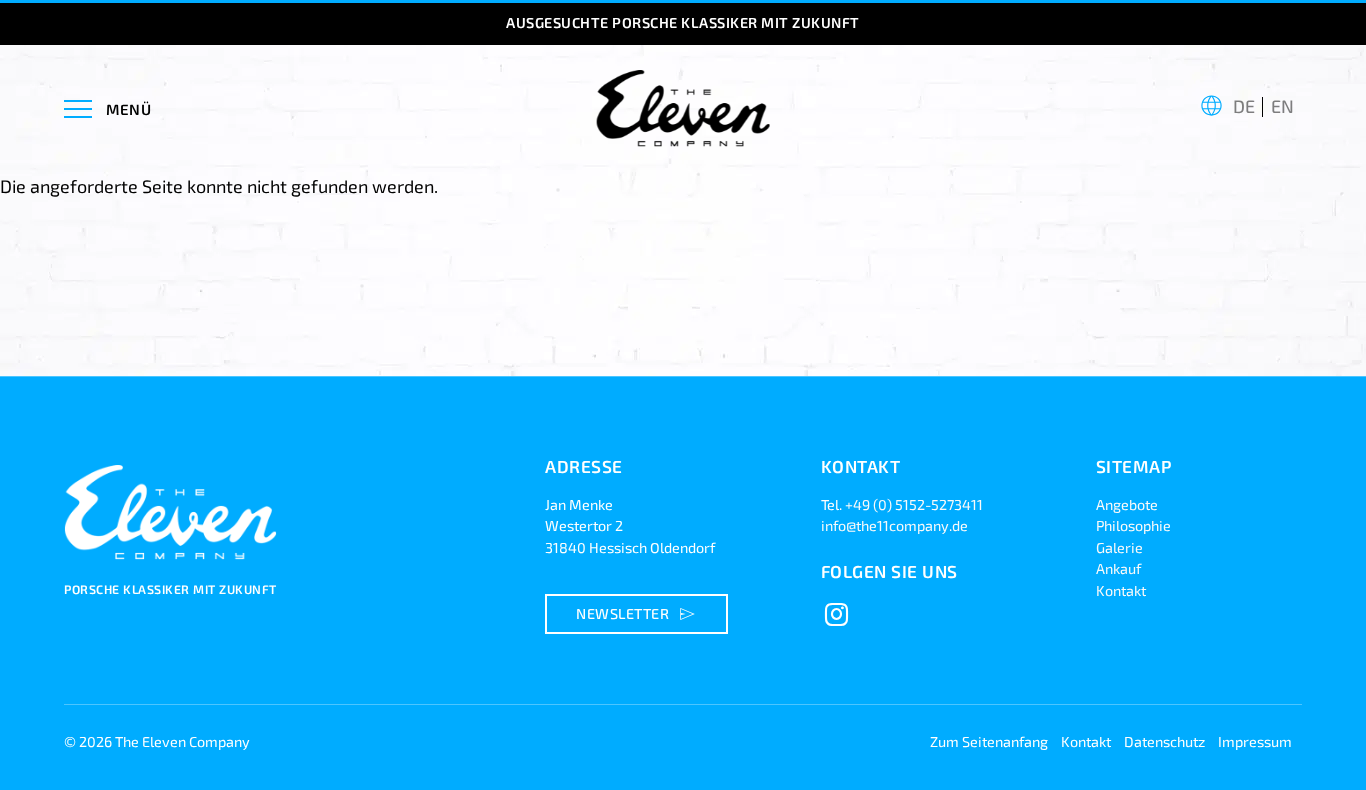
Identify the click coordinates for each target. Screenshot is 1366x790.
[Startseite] (174, 569)
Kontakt (1121, 590)
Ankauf (1118, 568)
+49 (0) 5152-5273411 (914, 504)
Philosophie (1133, 525)
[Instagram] (837, 615)
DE (1244, 106)
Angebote (1127, 504)
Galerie (1119, 547)
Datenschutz (1164, 741)
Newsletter (638, 614)
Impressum (1255, 741)
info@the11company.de (894, 525)
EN (1282, 106)
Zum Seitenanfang (989, 741)
